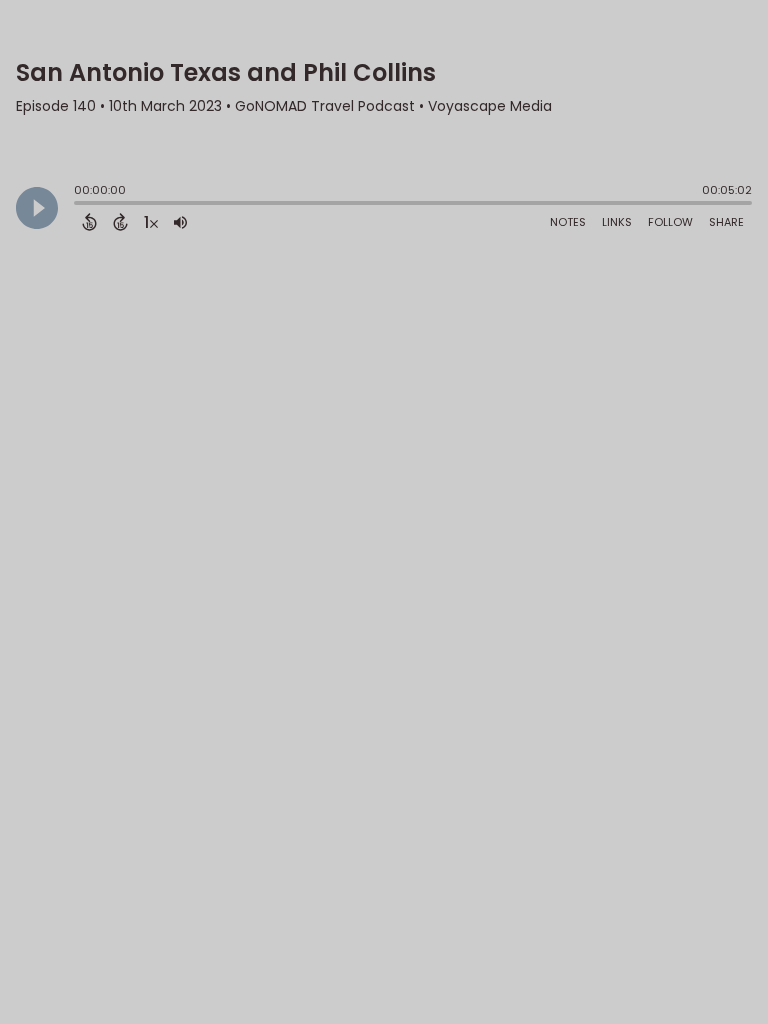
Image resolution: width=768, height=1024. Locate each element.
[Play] (37, 208)
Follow (670, 222)
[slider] (79, 205)
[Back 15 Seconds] (89, 222)
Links (617, 222)
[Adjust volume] (180, 222)
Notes (568, 222)
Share (726, 222)
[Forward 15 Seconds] (120, 222)
